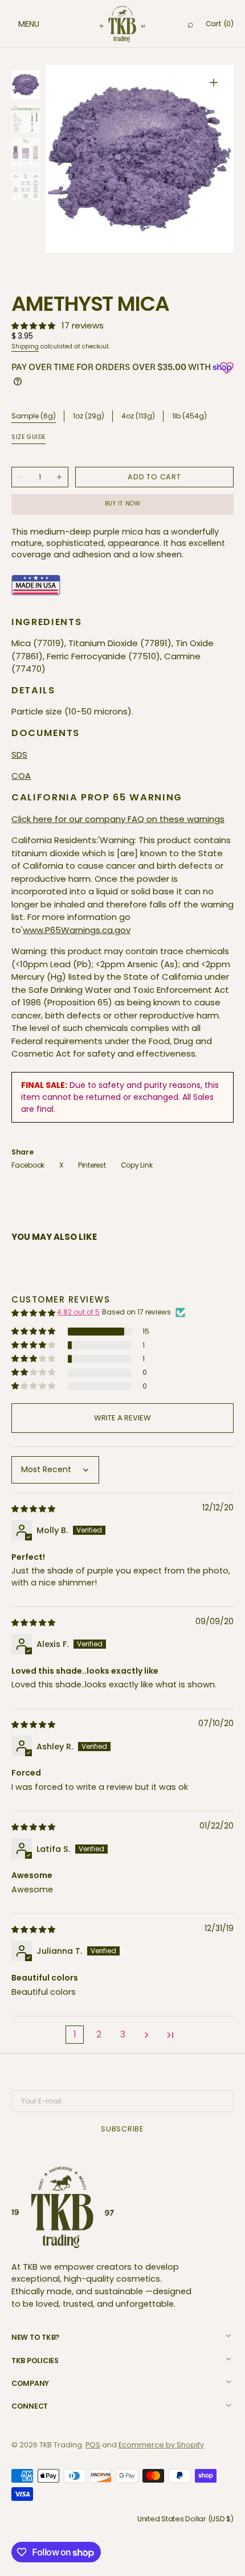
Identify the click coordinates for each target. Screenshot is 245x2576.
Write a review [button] (122, 1418)
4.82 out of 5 (78, 1312)
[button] (17, 24)
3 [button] (123, 2034)
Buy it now (123, 504)
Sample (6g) (34, 416)
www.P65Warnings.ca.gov (77, 930)
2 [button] (99, 2034)
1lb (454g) (189, 416)
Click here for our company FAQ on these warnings (118, 819)
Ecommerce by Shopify (161, 2445)
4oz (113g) (138, 416)
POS (93, 2445)
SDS (19, 755)
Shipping (25, 346)
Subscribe (122, 2129)
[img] (34, 1508)
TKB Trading (61, 2445)
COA (21, 776)
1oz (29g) (89, 416)
